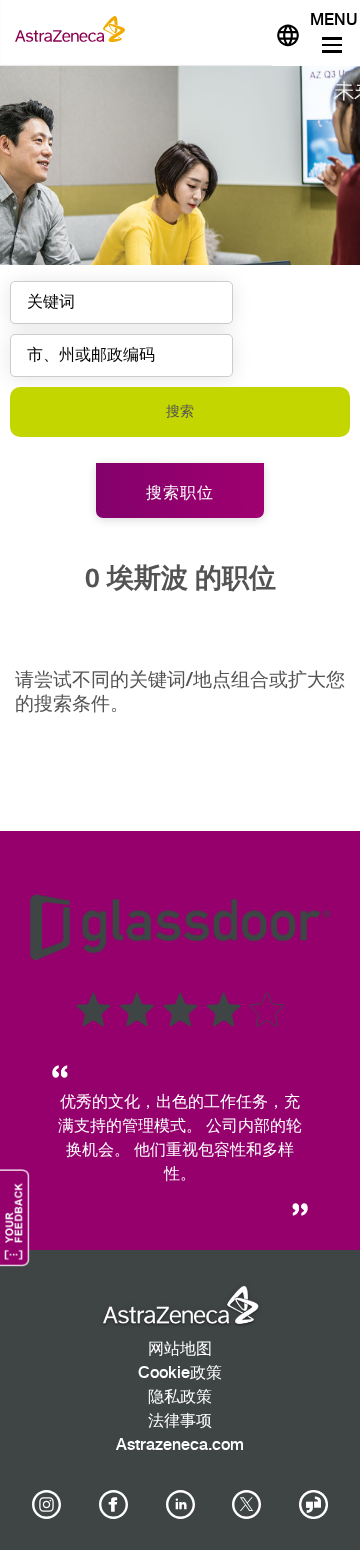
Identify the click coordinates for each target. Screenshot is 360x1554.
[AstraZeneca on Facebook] (113, 1505)
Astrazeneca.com (180, 1445)
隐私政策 (180, 1397)
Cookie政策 (180, 1373)
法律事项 (180, 1421)
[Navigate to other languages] (288, 33)
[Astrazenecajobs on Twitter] (247, 1505)
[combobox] (121, 355)
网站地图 (180, 1349)
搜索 (180, 411)
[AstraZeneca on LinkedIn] (180, 1505)
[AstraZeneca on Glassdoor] (314, 1505)
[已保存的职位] (248, 29)
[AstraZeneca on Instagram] (47, 1505)
